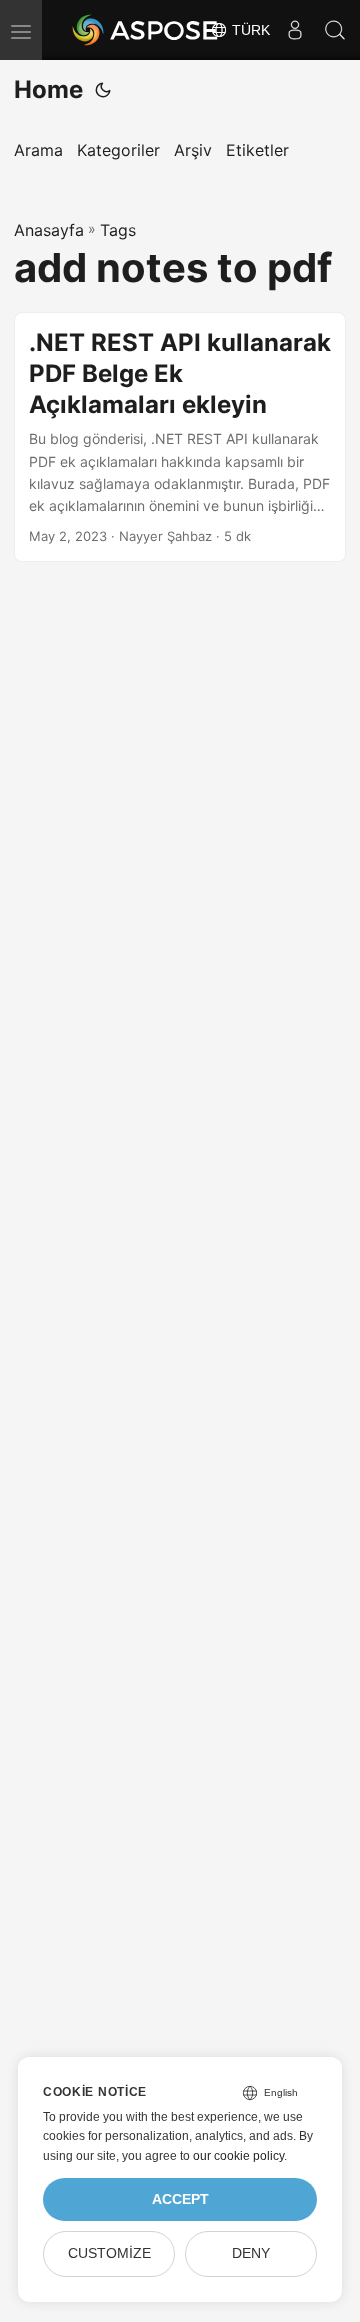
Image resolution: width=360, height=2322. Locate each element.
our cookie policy (238, 2156)
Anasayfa (49, 230)
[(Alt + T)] (103, 90)
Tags (118, 230)
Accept (180, 2199)
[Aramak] (335, 30)
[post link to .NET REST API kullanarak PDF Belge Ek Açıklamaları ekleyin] (180, 437)
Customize (109, 2253)
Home (48, 89)
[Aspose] (146, 30)
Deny (251, 2253)
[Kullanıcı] (295, 30)
